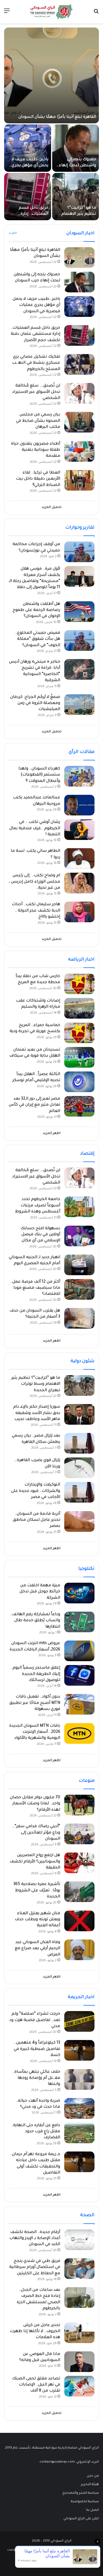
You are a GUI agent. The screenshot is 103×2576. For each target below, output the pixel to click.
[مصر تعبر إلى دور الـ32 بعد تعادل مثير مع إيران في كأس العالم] (79, 1106)
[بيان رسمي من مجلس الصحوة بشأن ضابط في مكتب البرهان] (79, 422)
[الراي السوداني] (52, 12)
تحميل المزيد (52, 508)
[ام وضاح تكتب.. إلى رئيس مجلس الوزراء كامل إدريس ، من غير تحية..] (79, 883)
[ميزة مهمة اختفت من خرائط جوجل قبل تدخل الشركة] (79, 1593)
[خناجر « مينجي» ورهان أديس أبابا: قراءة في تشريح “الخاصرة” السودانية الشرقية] (79, 669)
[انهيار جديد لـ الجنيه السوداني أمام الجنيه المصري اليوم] (79, 1265)
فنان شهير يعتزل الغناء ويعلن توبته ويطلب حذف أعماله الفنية (37, 1920)
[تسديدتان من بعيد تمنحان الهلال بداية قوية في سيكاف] (79, 1057)
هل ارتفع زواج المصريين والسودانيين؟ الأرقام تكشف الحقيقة (35, 1862)
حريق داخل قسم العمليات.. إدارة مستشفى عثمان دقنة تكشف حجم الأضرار (35, 334)
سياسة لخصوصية (85, 2502)
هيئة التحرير (90, 2485)
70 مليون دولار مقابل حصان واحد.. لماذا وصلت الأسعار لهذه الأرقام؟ (35, 1804)
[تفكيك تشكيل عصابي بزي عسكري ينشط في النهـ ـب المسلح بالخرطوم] (79, 364)
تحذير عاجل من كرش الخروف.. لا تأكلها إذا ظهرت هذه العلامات (35, 2332)
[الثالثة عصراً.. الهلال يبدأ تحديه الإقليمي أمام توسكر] (79, 1082)
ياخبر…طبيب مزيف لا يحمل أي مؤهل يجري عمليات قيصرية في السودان (36, 305)
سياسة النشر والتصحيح (81, 2493)
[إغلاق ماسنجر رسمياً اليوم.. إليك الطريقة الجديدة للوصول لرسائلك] (79, 1675)
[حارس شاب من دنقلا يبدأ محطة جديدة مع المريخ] (79, 984)
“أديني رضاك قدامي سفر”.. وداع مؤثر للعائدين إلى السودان (36, 1833)
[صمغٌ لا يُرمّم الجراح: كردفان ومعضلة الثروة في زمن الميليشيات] (79, 705)
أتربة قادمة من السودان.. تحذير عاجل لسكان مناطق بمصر (37, 1520)
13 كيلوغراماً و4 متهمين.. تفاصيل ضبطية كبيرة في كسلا (37, 2049)
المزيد (13, 233)
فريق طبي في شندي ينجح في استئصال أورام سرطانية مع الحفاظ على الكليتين (35, 2268)
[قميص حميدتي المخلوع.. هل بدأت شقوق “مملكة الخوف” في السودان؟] (79, 640)
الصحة (87, 2215)
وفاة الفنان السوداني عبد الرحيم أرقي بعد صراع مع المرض (37, 1949)
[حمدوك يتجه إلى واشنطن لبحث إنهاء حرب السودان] (76, 148)
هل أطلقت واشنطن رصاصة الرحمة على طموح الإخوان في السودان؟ (36, 610)
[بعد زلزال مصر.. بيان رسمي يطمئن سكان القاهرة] (79, 1443)
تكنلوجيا (86, 1569)
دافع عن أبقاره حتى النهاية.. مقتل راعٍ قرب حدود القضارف (36, 2132)
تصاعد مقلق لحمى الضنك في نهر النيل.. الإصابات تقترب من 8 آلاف (36, 2385)
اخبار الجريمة (81, 1997)
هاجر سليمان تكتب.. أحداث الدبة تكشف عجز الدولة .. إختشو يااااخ (36, 911)
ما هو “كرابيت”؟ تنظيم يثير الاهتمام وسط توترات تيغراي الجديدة (36, 1384)
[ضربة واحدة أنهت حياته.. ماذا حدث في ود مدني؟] (79, 2108)
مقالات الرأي (82, 752)
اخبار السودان (80, 233)
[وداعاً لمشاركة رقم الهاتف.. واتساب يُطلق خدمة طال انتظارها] (79, 1622)
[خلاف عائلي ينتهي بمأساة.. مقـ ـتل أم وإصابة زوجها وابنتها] (79, 2079)
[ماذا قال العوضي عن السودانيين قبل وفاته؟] (79, 2362)
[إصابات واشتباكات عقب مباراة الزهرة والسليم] (79, 1008)
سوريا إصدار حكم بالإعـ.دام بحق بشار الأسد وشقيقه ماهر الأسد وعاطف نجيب (37, 1413)
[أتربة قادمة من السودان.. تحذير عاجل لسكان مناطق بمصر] (79, 1521)
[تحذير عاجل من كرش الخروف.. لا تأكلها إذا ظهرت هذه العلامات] (79, 2333)
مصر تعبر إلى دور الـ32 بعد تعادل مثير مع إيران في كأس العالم (34, 1105)
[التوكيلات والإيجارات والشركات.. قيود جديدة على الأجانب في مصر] (79, 1492)
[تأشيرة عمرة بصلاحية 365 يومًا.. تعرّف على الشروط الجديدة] (79, 1892)
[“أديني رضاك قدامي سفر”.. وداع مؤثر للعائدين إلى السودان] (79, 1834)
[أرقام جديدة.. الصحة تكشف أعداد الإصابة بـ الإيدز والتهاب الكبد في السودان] (79, 2240)
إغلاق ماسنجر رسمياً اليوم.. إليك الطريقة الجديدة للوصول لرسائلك (35, 1674)
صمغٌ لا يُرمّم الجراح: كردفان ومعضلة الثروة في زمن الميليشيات (35, 704)
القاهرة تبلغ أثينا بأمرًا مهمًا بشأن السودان (57, 117)
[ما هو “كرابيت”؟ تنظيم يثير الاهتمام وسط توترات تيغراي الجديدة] (76, 197)
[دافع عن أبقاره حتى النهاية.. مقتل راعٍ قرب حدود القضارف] (79, 2133)
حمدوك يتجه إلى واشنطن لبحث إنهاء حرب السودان (77, 166)
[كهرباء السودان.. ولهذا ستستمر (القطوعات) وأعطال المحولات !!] (79, 776)
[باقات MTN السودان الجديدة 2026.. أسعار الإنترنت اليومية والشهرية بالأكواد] (79, 1733)
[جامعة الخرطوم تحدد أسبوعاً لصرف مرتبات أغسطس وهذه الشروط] (79, 1207)
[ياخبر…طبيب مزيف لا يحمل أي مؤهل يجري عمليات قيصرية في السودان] (28, 148)
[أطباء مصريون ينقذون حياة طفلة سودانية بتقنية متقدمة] (79, 451)
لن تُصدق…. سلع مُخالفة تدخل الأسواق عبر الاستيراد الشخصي (36, 392)
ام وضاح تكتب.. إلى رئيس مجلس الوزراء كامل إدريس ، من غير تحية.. (34, 882)
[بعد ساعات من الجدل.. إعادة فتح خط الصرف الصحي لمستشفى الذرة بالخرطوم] (79, 2298)
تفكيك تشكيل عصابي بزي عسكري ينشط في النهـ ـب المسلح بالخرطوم (36, 363)
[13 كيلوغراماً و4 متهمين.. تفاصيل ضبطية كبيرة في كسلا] (79, 2050)
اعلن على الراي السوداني (81, 2519)
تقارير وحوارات (80, 528)
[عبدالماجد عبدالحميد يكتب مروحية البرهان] (79, 805)
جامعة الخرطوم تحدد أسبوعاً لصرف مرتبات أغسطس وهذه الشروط (38, 1206)
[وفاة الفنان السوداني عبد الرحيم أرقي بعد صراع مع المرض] (79, 1950)
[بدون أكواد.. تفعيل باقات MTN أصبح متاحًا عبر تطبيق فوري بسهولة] (79, 1704)
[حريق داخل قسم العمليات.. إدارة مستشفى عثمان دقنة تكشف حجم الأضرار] (28, 197)
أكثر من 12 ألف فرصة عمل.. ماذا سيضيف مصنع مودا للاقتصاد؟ (35, 1288)
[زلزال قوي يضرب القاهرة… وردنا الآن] (79, 1468)
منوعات (87, 1781)
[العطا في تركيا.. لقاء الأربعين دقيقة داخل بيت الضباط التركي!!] (79, 480)
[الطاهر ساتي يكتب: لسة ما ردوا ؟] (79, 859)
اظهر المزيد (52, 1134)
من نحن (93, 2476)
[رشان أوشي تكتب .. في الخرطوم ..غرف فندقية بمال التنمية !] (79, 830)
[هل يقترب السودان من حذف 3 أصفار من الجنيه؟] (79, 1318)
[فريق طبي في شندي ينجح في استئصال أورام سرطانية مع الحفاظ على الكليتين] (79, 2269)
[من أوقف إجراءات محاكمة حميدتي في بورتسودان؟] (79, 552)
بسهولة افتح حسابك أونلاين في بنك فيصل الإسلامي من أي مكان (40, 1235)
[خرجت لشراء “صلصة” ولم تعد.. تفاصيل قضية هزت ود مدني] (79, 2021)
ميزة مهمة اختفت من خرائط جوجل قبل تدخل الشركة (40, 1592)
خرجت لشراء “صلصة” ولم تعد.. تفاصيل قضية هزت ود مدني (35, 2020)
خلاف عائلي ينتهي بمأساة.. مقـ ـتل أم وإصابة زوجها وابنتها (36, 2078)
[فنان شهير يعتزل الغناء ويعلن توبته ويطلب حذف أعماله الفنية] (79, 1921)
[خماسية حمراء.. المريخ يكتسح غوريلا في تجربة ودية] (79, 1033)
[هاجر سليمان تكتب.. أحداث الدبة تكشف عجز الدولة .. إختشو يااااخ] (79, 912)
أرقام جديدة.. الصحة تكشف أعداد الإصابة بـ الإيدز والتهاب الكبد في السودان (35, 2239)
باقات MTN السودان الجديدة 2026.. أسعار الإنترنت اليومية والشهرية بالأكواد (35, 1732)
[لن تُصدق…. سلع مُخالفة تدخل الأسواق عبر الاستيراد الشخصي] (79, 393)
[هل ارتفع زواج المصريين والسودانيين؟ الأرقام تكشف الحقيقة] (79, 1863)
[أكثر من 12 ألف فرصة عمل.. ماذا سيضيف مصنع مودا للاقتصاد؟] (79, 1289)
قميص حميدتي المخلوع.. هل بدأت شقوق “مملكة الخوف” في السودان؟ (38, 639)
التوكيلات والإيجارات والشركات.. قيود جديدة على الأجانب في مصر (36, 1491)
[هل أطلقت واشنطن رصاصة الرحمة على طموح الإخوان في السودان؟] (79, 612)
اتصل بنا (93, 2510)
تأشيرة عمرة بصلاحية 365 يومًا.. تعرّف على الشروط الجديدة (37, 1891)
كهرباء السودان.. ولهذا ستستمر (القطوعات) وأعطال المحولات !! (39, 775)
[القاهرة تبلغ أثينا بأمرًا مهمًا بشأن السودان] (51, 75)
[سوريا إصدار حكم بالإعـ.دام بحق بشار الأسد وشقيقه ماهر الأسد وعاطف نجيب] (79, 1414)
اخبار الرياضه (81, 960)
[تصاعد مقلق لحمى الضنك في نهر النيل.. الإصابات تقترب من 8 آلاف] (79, 2386)
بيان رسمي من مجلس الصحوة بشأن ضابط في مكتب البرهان (38, 421)
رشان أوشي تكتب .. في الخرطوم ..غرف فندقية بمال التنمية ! (35, 829)
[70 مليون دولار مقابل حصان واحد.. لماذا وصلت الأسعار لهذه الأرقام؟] (79, 1805)
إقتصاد (87, 1154)
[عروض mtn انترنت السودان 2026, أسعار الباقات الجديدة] (79, 1651)
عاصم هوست (17, 2550)
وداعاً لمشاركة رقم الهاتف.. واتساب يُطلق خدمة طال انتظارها (35, 1621)
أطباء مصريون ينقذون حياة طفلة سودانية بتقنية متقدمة (36, 450)
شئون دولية (83, 1361)
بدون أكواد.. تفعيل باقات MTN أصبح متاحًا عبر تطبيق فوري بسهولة (35, 1703)
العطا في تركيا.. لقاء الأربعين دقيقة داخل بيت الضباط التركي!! (38, 479)
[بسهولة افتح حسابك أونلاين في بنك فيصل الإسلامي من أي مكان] (79, 1236)
